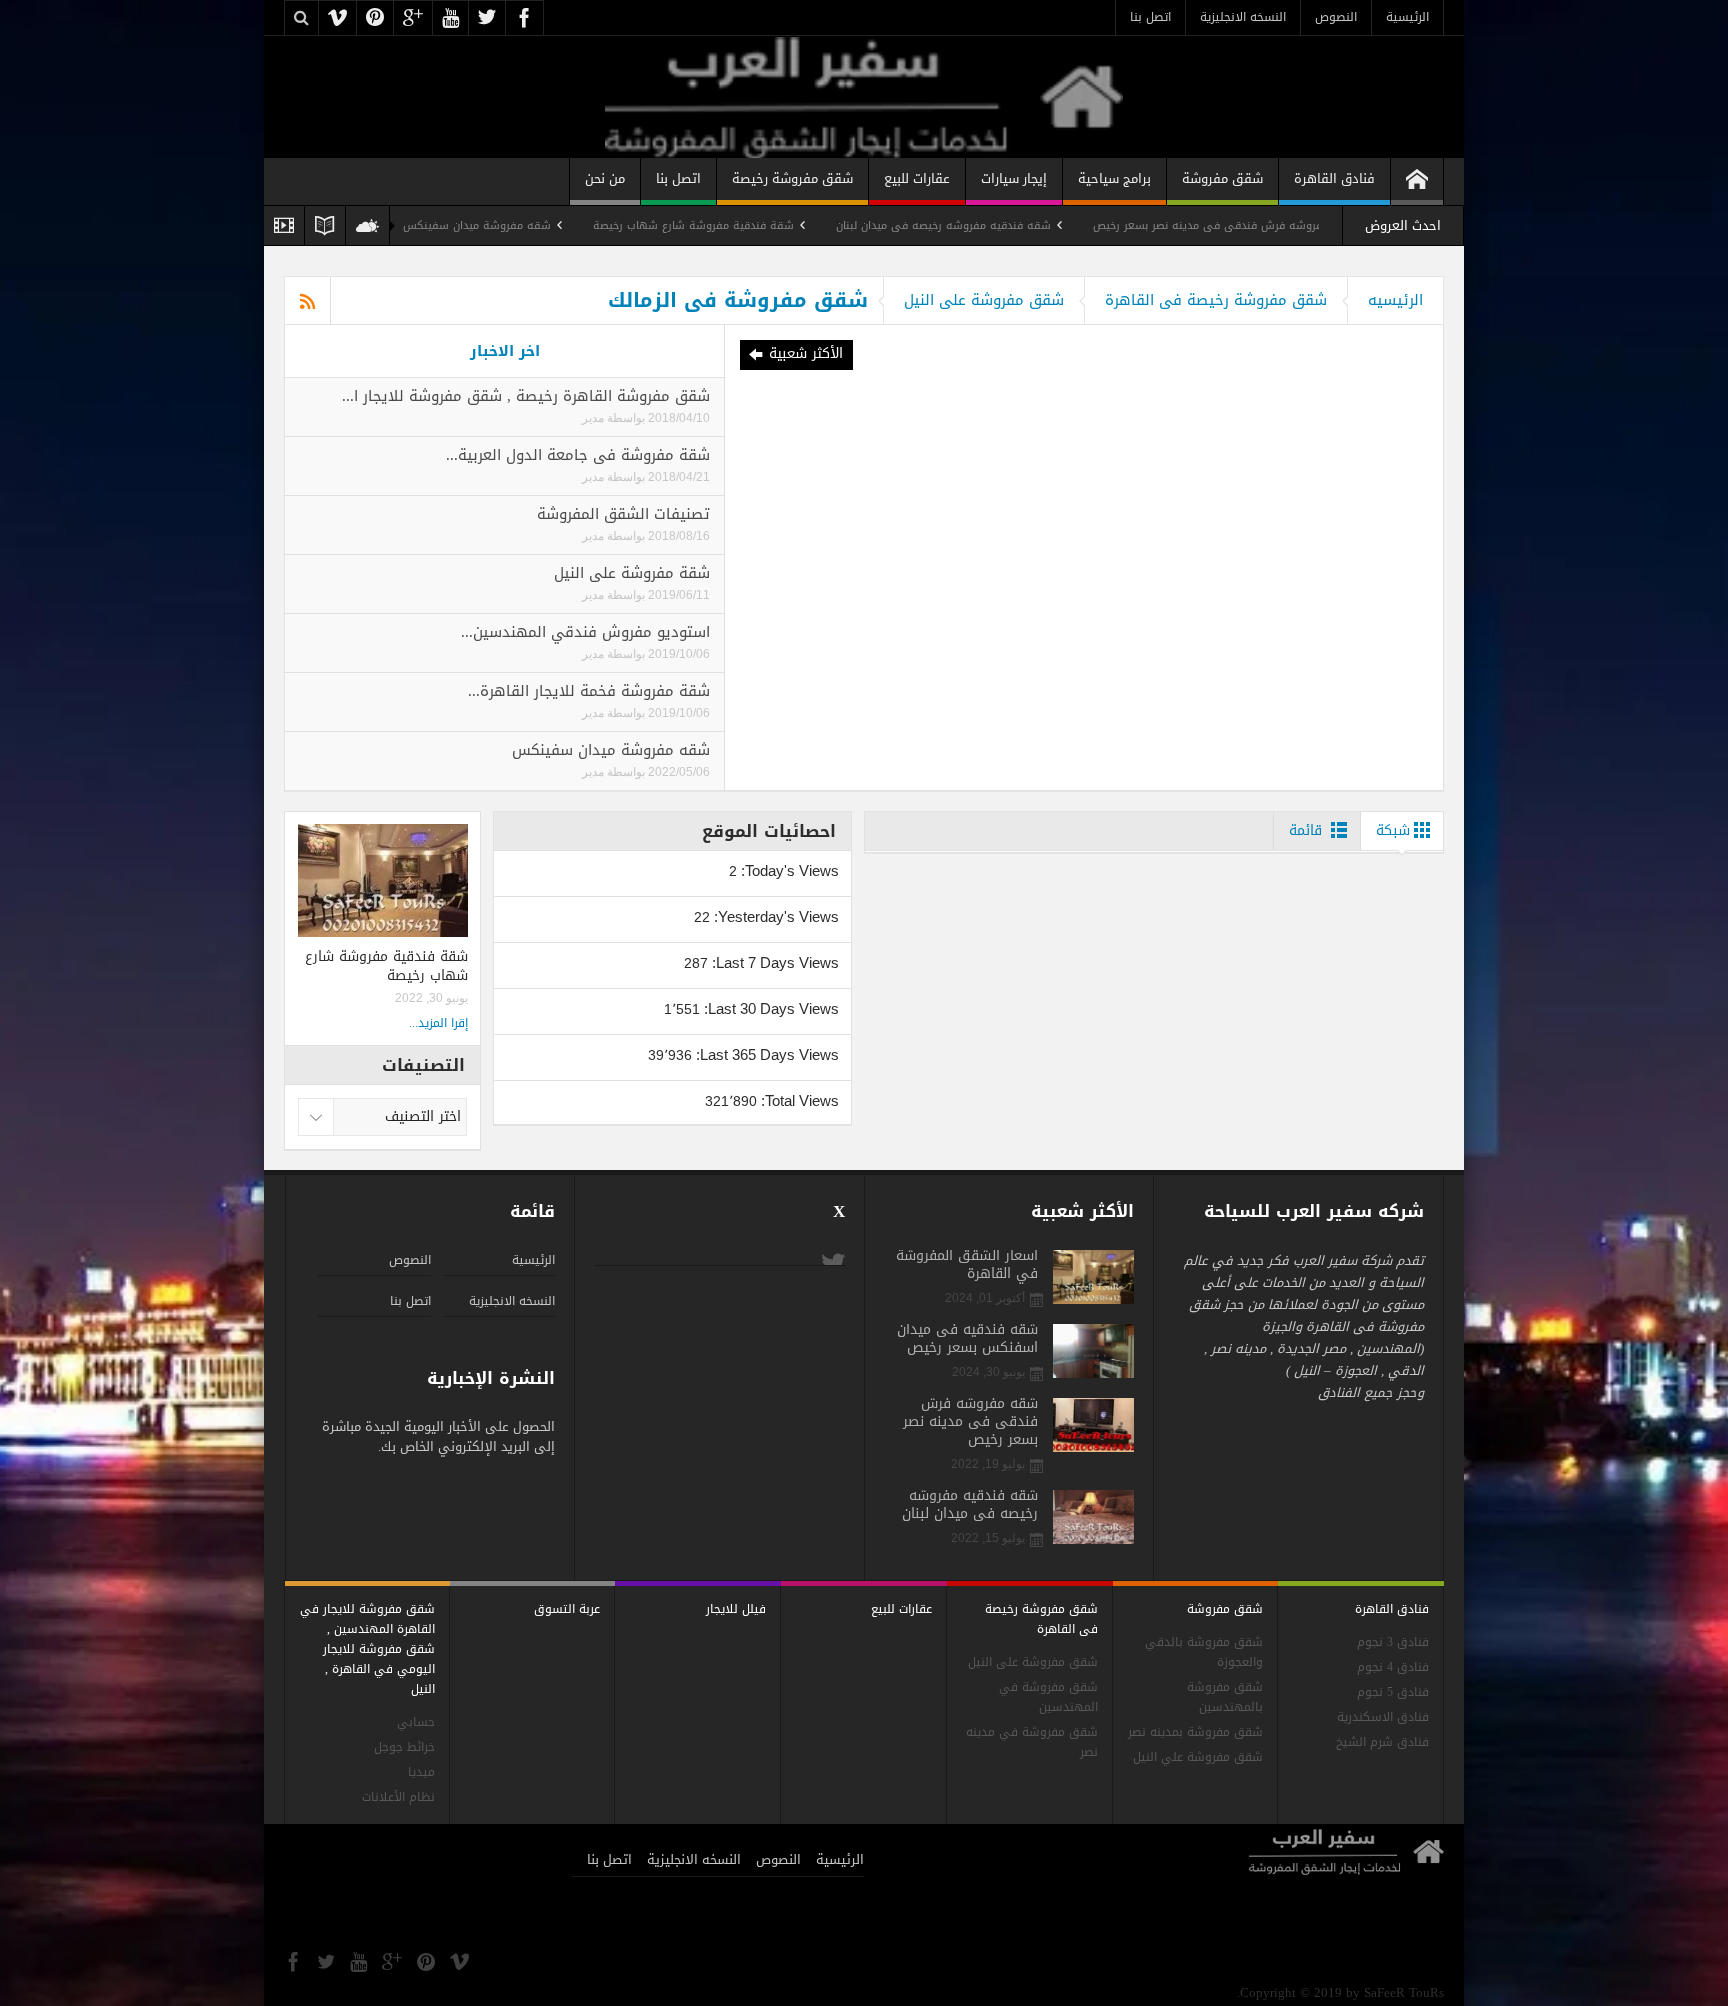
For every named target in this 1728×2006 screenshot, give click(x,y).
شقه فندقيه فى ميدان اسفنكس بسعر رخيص (967, 1339)
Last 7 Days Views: (773, 962)
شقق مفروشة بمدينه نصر (1195, 1732)
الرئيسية (1407, 17)
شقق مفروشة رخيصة (792, 178)
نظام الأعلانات (398, 1797)
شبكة (1393, 830)
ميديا (421, 1772)
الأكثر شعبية (806, 353)
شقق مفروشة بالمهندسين (1225, 1697)
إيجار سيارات (1014, 178)
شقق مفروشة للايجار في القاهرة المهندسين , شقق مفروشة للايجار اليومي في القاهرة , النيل (367, 1649)
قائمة (1305, 830)
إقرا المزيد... (438, 1023)
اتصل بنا (1150, 17)
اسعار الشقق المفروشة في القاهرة (967, 1265)
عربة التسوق (567, 1609)
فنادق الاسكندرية (1383, 1717)
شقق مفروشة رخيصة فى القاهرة (1216, 300)
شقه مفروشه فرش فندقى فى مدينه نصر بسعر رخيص (1313, 225)
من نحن (605, 178)
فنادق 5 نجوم (1393, 1692)
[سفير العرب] (863, 96)
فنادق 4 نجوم (1393, 1667)
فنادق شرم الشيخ (1382, 1742)
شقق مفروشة (1222, 178)
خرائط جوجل (404, 1747)
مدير (593, 418)
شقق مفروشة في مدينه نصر (1032, 1742)
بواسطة (624, 418)
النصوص (1336, 17)
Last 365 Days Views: (765, 1054)
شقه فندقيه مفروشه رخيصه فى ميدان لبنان (1031, 225)
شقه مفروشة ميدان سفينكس (565, 225)
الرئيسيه (1395, 300)
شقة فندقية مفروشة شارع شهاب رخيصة (781, 225)
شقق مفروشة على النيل (984, 300)
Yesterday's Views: (774, 916)
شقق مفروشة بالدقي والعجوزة (1204, 1652)
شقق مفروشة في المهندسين (1048, 1697)
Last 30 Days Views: (769, 1008)
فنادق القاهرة (1334, 178)
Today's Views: (788, 870)
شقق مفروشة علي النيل (1198, 1757)
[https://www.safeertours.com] (1417, 181)
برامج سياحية (1114, 178)
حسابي (416, 1722)
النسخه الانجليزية (1243, 17)
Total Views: (798, 1100)
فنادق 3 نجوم (1393, 1642)
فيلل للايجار (736, 1609)
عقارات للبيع (917, 178)
